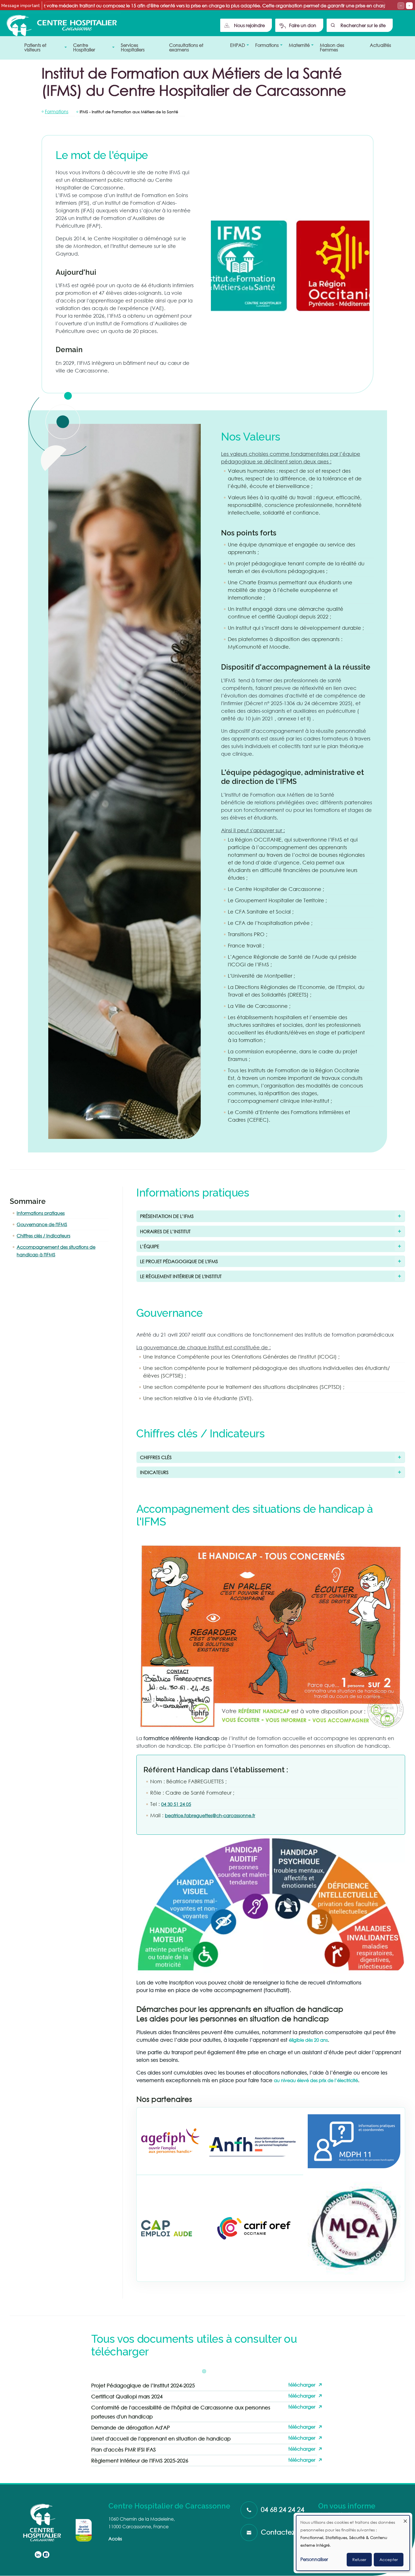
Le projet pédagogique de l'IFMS (179, 1261)
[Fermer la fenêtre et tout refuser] (405, 2519)
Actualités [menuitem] (380, 45)
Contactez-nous (286, 2532)
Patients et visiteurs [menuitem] (34, 49)
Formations (57, 111)
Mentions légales (336, 2514)
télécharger (302, 2385)
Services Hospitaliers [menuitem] (133, 47)
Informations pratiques (41, 1213)
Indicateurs (154, 1472)
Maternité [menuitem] (298, 47)
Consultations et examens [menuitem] (186, 47)
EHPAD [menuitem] (236, 47)
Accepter (389, 2559)
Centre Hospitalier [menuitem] (82, 49)
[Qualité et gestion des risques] (84, 2530)
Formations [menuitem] (265, 47)
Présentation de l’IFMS (167, 1216)
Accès (115, 2539)
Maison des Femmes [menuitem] (332, 47)
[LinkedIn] (38, 2555)
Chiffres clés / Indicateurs (43, 1236)
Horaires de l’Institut (165, 1231)
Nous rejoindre (249, 25)
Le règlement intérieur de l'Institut (181, 1276)
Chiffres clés (156, 1457)
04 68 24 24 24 (283, 2509)
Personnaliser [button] (314, 2559)
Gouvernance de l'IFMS (42, 1224)
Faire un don (303, 25)
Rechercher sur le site (363, 25)
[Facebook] (46, 2555)
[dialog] (353, 2543)
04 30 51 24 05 (176, 1804)
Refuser (359, 2559)
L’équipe (150, 1246)
